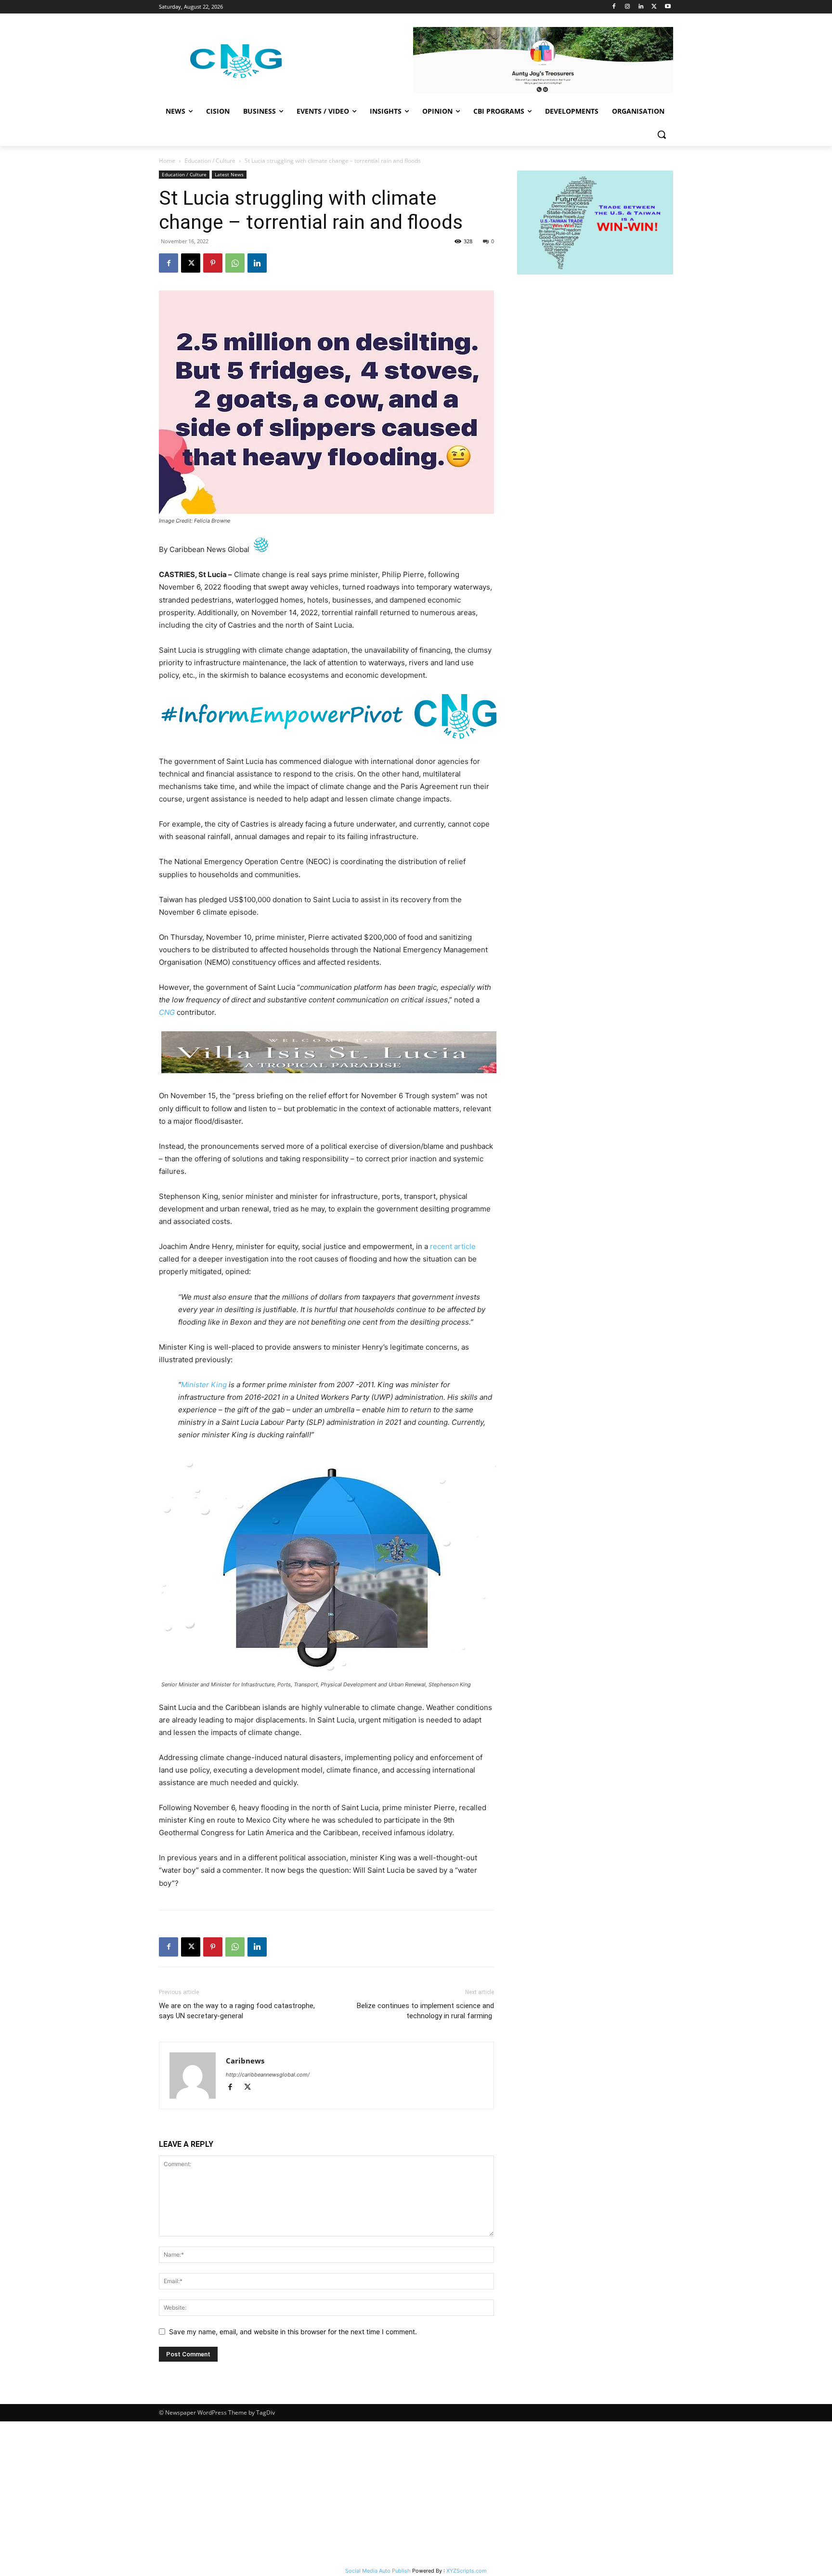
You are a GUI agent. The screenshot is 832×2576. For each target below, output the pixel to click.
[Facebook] (614, 7)
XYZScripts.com (467, 2571)
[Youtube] (668, 7)
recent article (453, 1246)
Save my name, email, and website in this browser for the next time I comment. (293, 2332)
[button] (662, 134)
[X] (654, 7)
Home (167, 161)
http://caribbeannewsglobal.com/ (268, 2075)
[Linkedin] (641, 7)
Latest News (229, 174)
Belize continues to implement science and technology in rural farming (425, 2011)
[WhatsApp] (235, 263)
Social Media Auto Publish (378, 2571)
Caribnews (245, 2061)
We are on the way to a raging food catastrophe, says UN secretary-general (237, 2011)
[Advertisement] (416, 2494)
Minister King (204, 1385)
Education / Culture (210, 161)
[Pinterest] (213, 263)
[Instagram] (628, 7)
